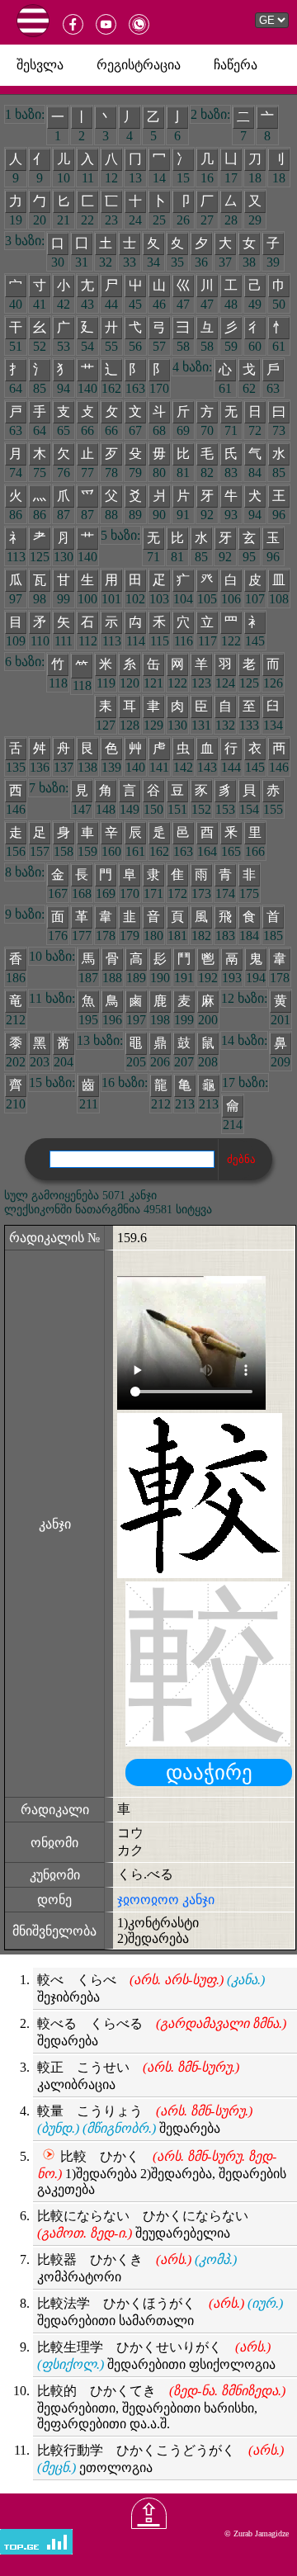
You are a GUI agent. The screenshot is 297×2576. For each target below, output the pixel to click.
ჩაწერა (236, 65)
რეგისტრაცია (139, 65)
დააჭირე (209, 1772)
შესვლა (40, 65)
